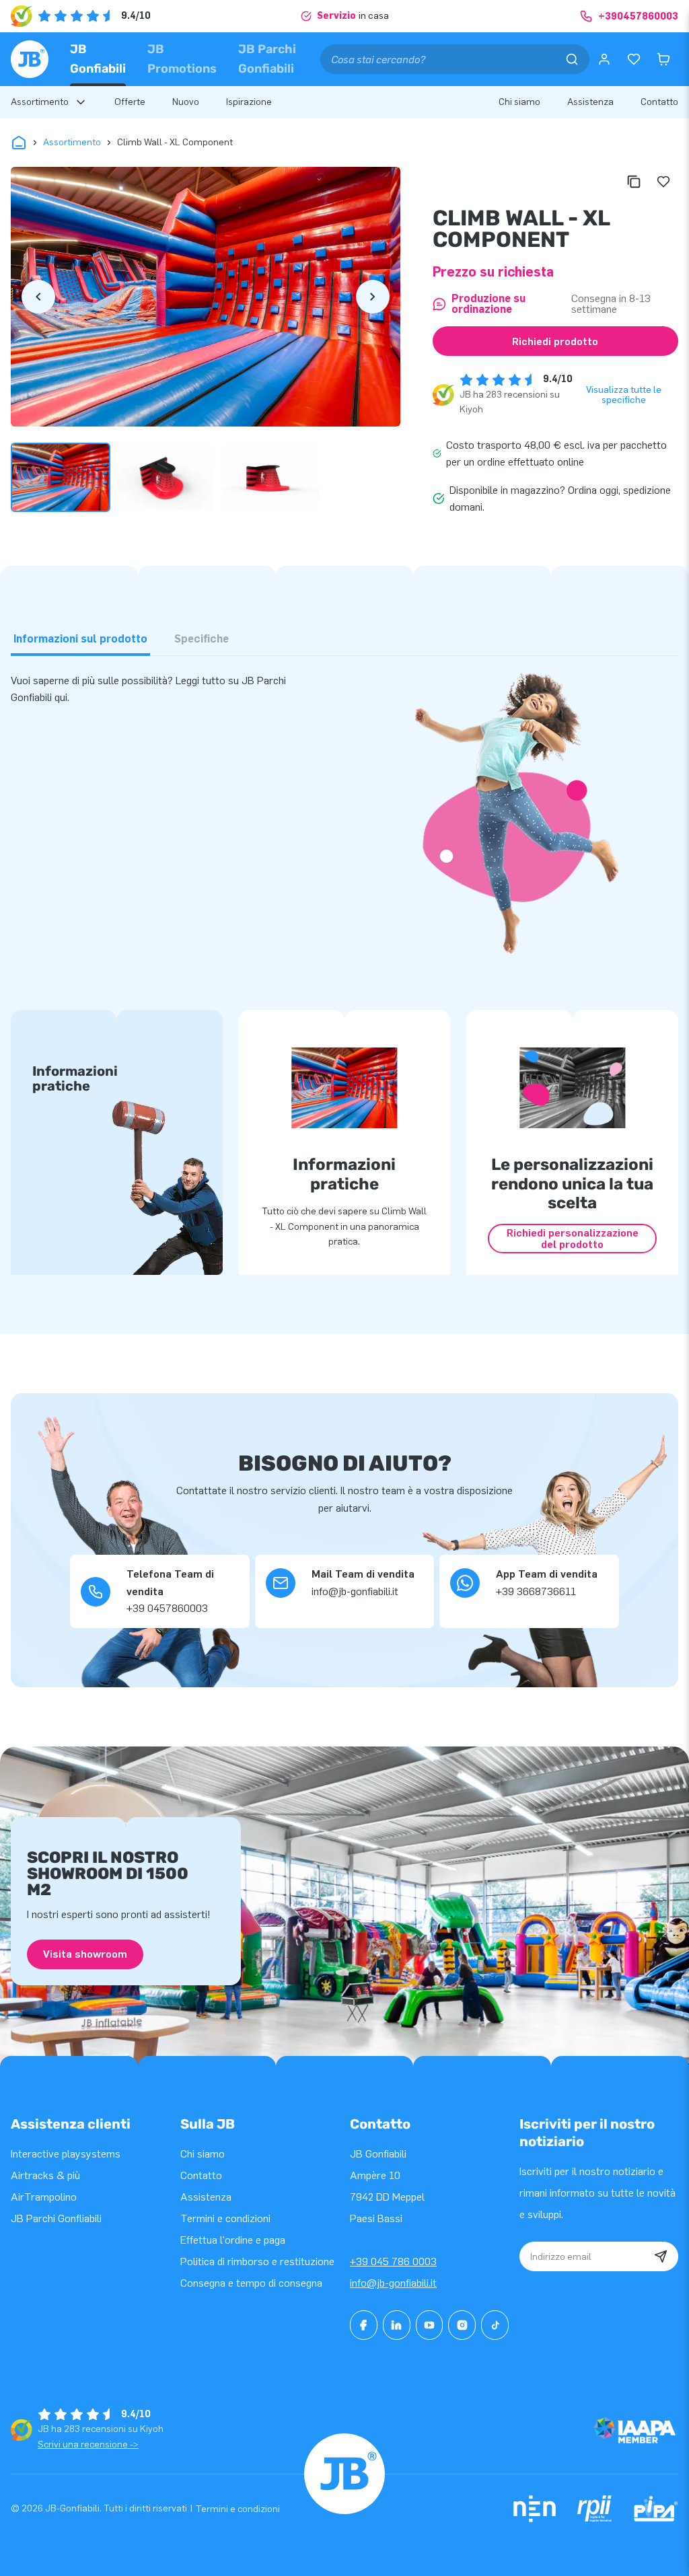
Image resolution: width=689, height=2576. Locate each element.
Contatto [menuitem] (659, 102)
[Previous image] (38, 297)
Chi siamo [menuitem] (519, 102)
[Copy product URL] (634, 182)
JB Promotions (182, 59)
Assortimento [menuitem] (40, 102)
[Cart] (663, 59)
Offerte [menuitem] (130, 102)
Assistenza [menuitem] (590, 102)
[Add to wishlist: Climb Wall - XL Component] (663, 182)
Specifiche (202, 639)
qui (61, 697)
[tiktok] (495, 2325)
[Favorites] (634, 59)
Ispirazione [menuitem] (249, 102)
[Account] (604, 59)
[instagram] (462, 2325)
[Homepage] (30, 59)
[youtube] (430, 2325)
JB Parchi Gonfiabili (267, 59)
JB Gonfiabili (98, 59)
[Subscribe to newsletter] (661, 2256)
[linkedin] (397, 2325)
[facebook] (364, 2325)
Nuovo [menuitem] (186, 102)
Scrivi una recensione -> (88, 2444)
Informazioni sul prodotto (80, 639)
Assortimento (72, 142)
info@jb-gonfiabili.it (393, 2283)
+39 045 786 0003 (393, 2261)
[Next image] (373, 297)
